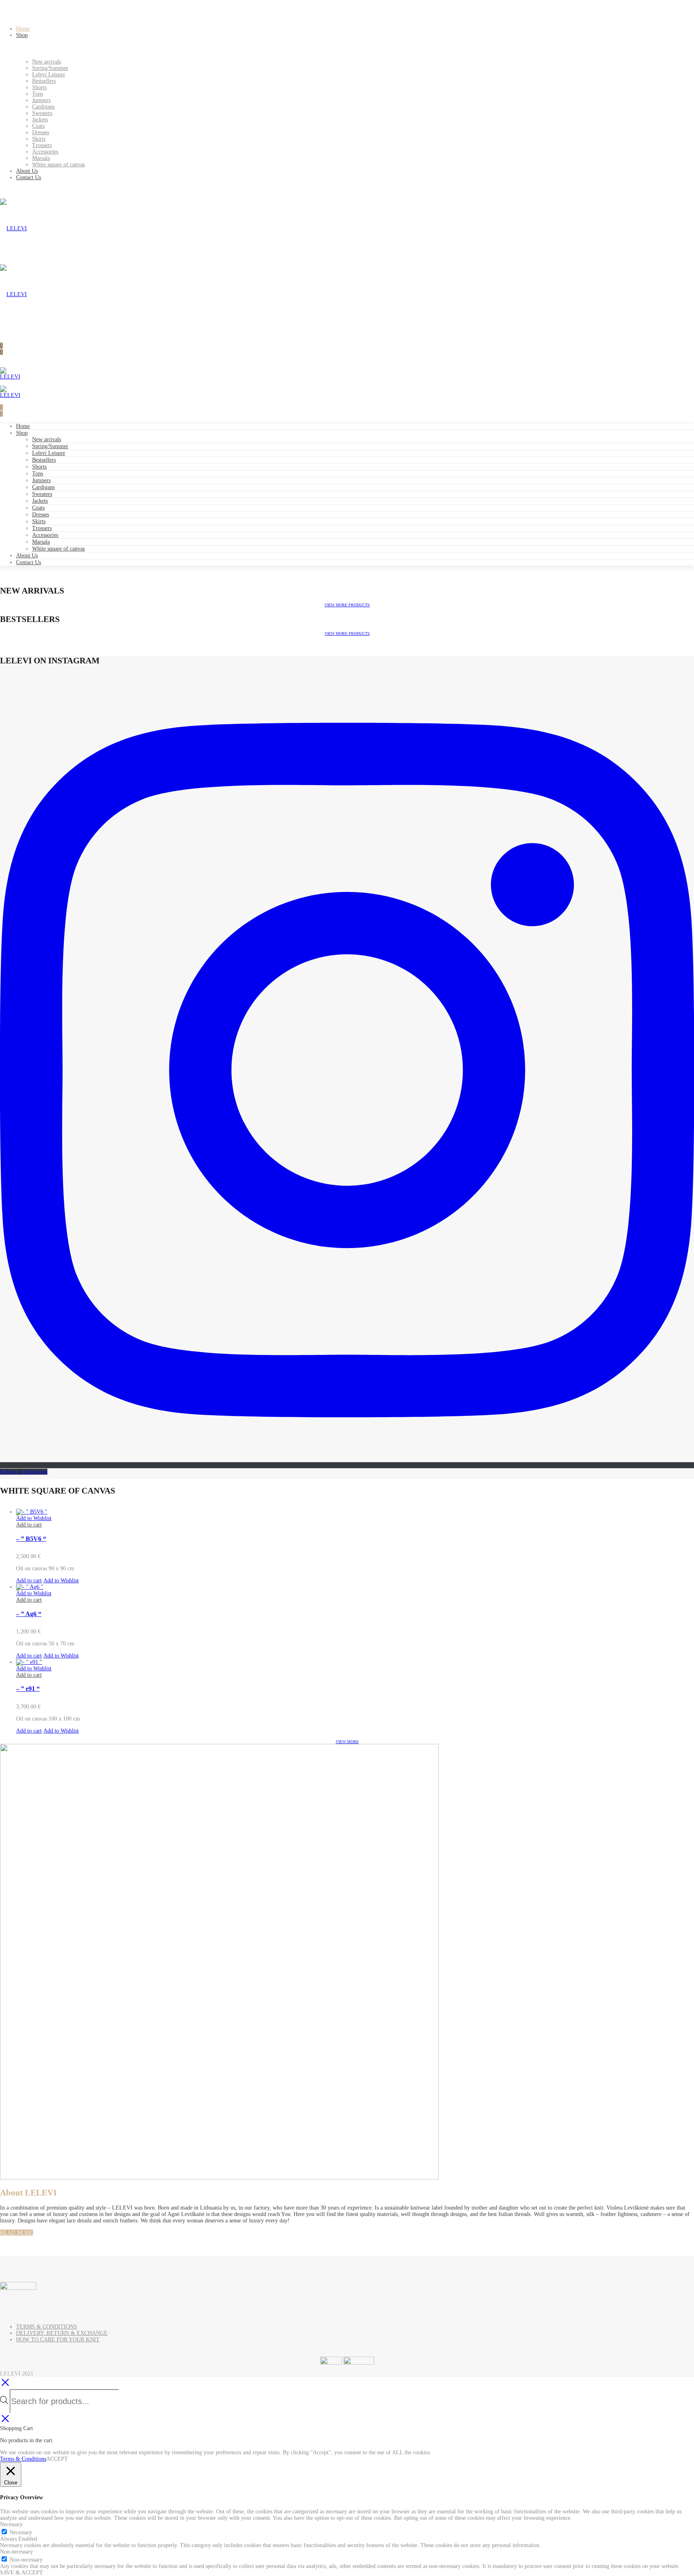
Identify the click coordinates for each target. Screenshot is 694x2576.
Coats (38, 508)
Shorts (39, 467)
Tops (38, 474)
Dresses (41, 515)
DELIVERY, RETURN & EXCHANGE (62, 2333)
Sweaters (42, 494)
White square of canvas (58, 549)
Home (23, 426)
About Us (27, 556)
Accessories (45, 535)
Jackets (40, 501)
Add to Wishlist (34, 1518)
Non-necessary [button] (16, 2552)
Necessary (21, 2532)
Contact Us (29, 562)
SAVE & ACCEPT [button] (21, 2573)
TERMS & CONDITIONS (47, 2327)
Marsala (41, 542)
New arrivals (47, 439)
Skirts (39, 521)
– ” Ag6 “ (29, 1614)
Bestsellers (44, 460)
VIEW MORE (347, 1742)
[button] (29, 1525)
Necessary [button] (11, 2524)
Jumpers (41, 480)
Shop (22, 433)
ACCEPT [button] (57, 2459)
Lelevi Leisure (49, 453)
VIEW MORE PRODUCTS (347, 605)
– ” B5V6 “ (31, 1539)
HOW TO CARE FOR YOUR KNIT (58, 2340)
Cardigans (43, 487)
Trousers (42, 528)
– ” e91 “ (28, 1689)
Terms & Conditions (23, 2459)
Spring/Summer (50, 446)
